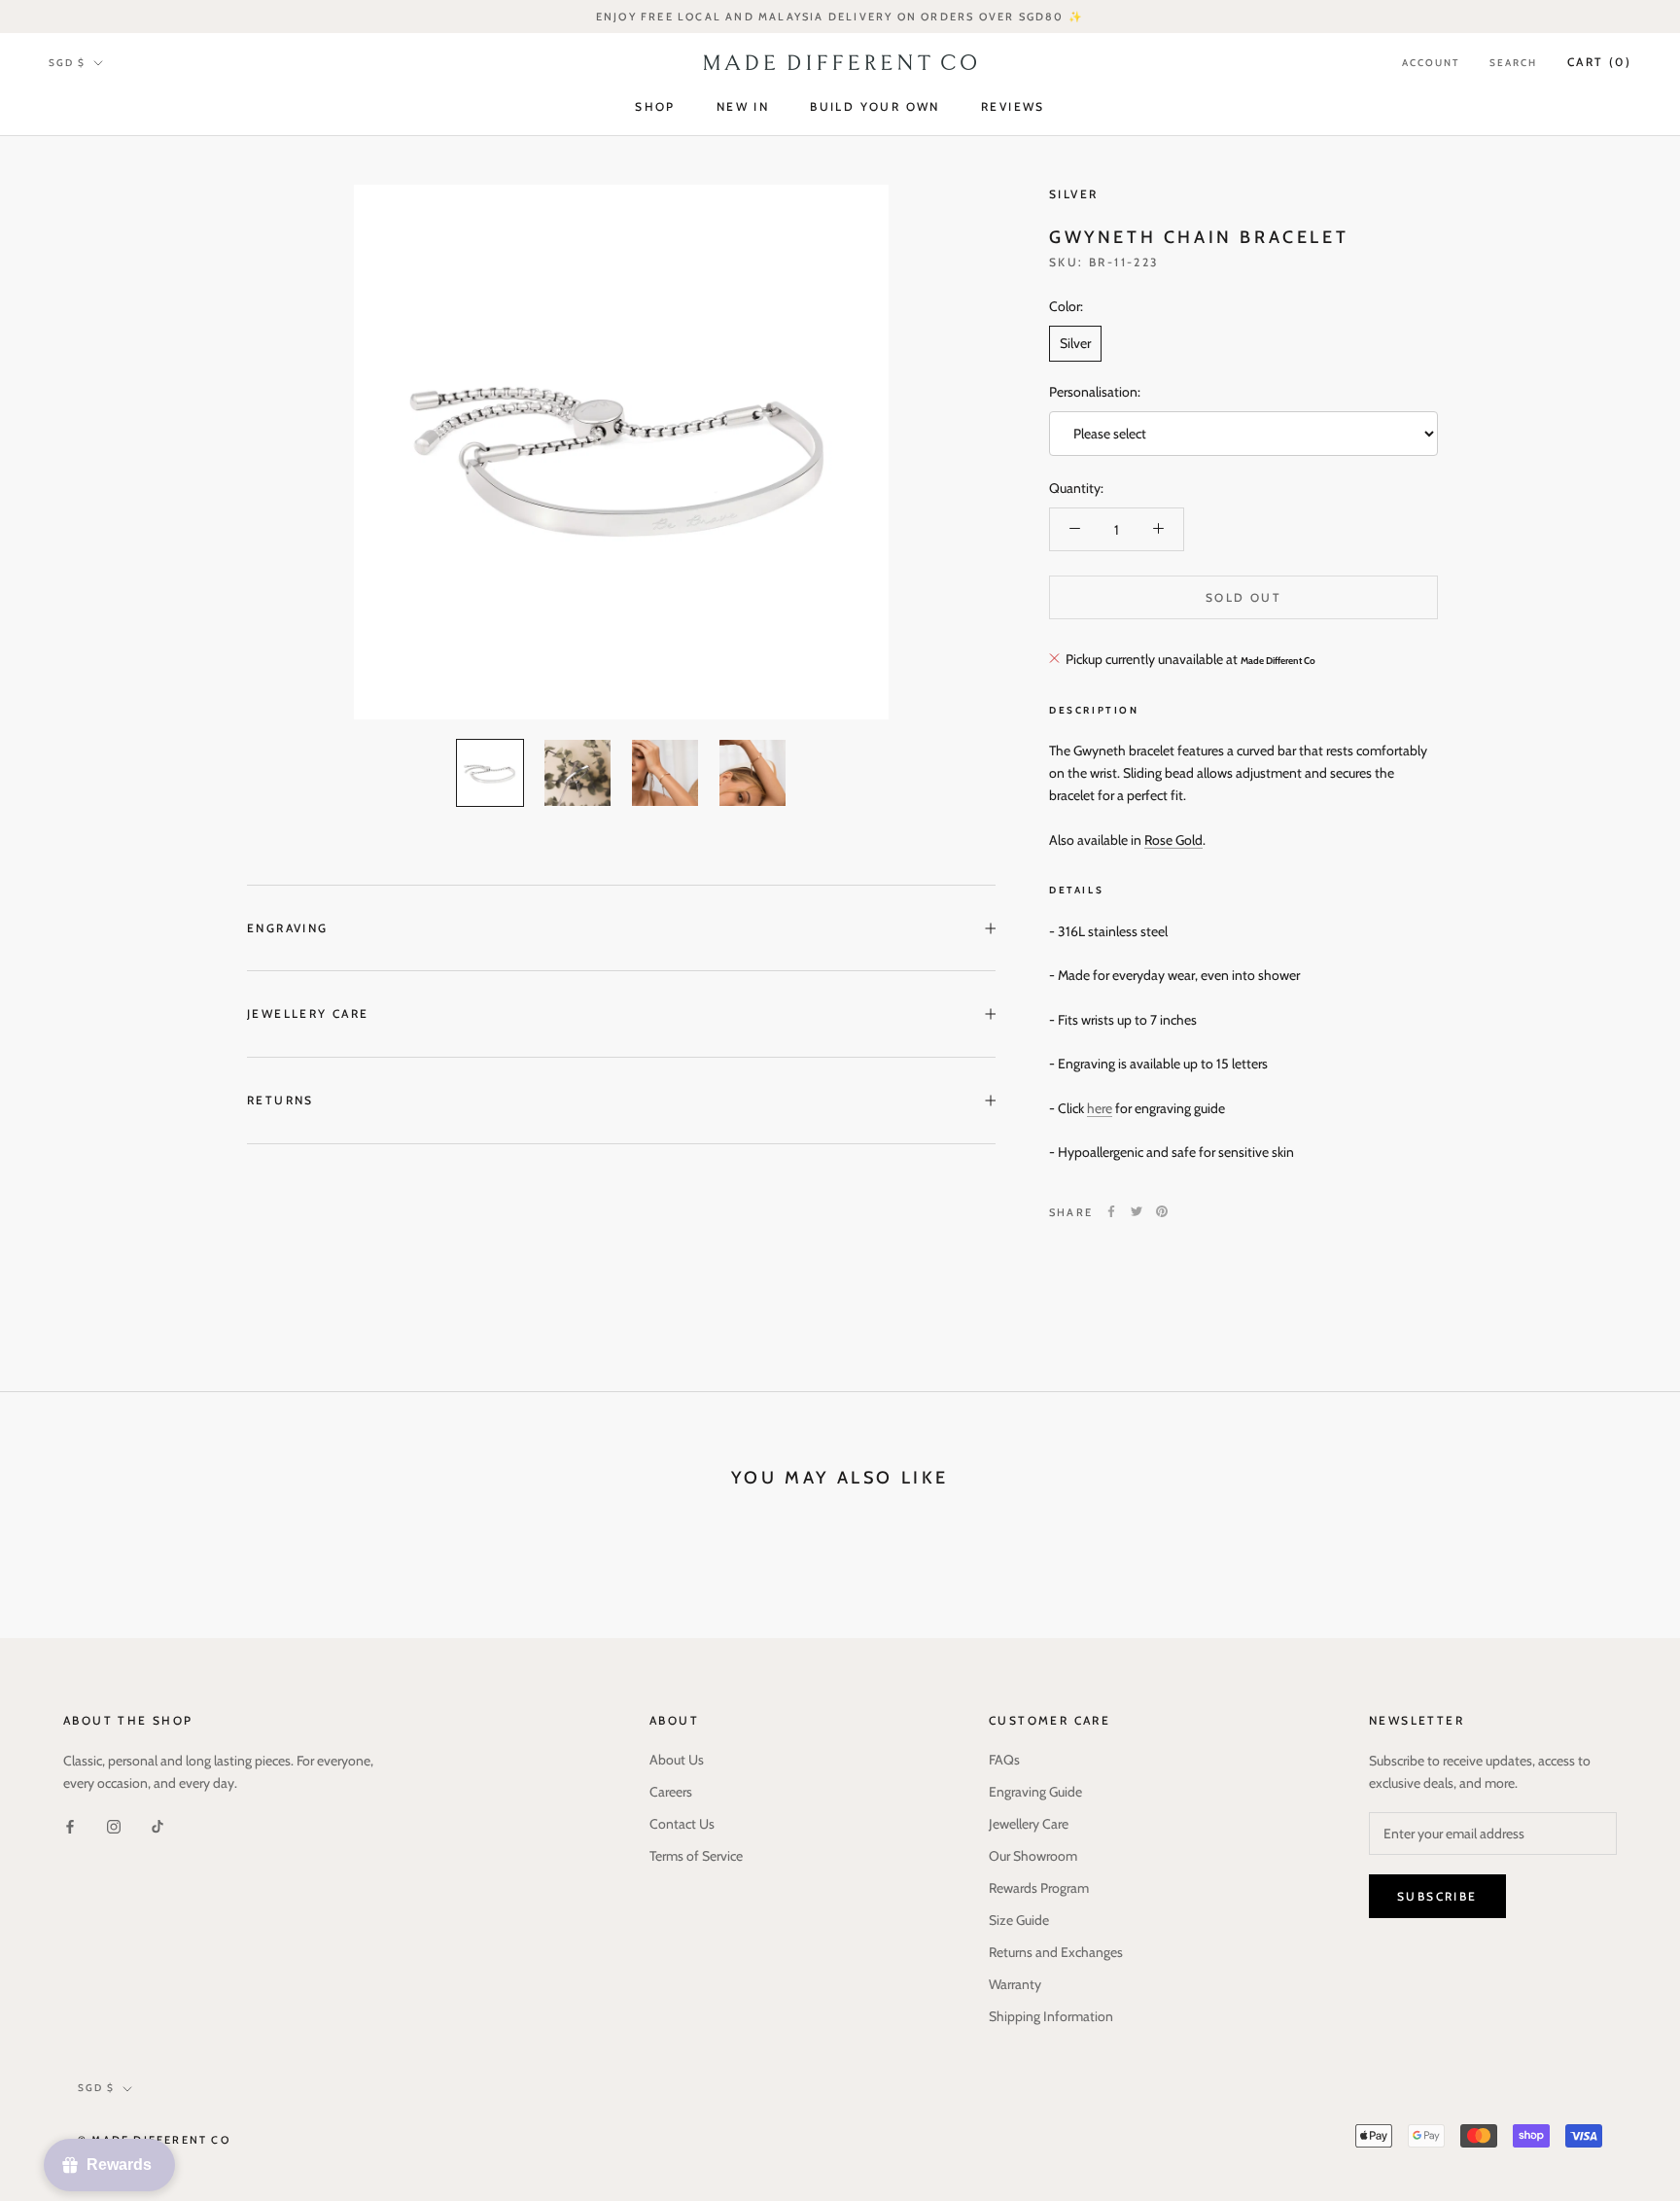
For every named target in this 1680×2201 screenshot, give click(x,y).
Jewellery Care (308, 1013)
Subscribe (1437, 1896)
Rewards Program (1039, 1888)
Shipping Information (1051, 2016)
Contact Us (682, 1824)
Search (1513, 63)
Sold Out (1243, 596)
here (1100, 1107)
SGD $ (67, 63)
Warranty (1015, 1984)
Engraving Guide (1035, 1792)
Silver (1073, 194)
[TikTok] (157, 1825)
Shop (655, 107)
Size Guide (1019, 1920)
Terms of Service (696, 1856)
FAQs (1004, 1760)
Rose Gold (1173, 839)
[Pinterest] (1162, 1211)
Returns (280, 1100)
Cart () (1599, 62)
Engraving (288, 928)
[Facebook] (1111, 1211)
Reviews (1013, 107)
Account (1431, 63)
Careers (671, 1792)
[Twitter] (1137, 1211)
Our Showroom (1033, 1856)
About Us (677, 1760)
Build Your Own (875, 107)
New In (743, 107)
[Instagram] (114, 1825)
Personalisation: (1095, 391)
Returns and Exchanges (1056, 1952)
